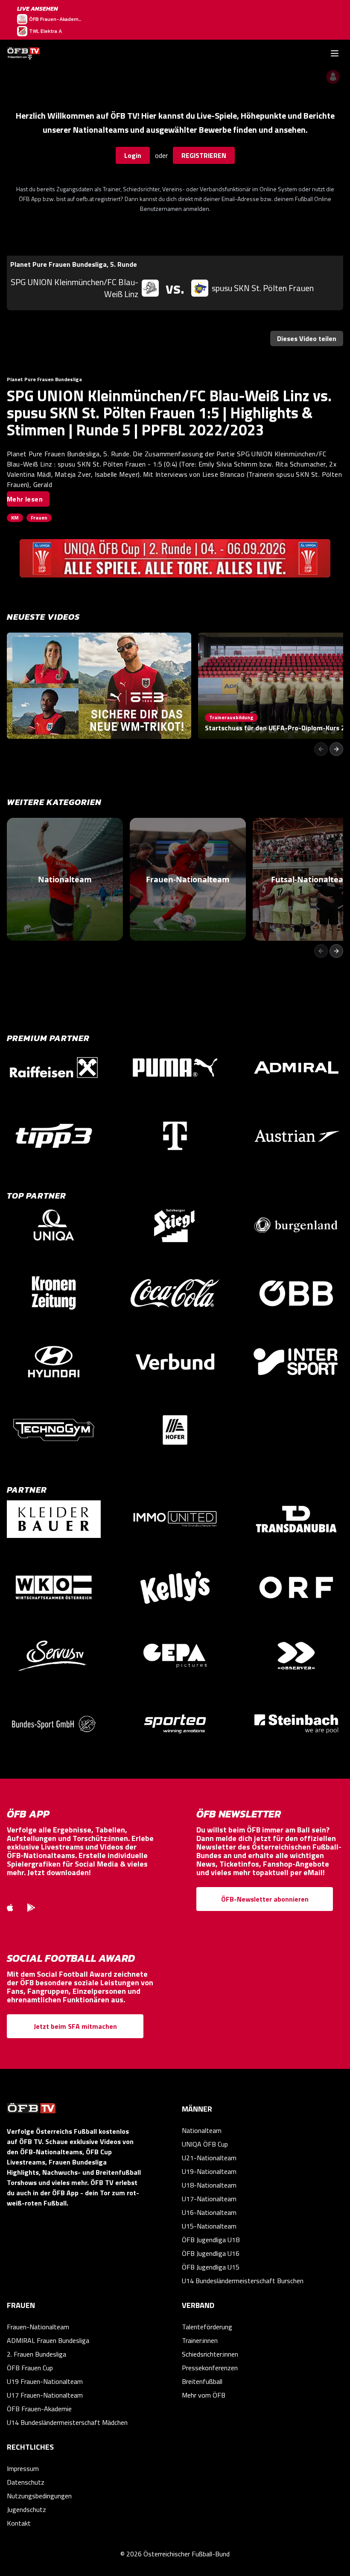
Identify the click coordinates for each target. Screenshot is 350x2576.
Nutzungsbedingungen (39, 2496)
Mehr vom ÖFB (204, 2395)
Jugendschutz (26, 2509)
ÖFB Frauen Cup (30, 2368)
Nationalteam (202, 2130)
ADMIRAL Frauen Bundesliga (48, 2340)
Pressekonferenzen (210, 2368)
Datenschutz (26, 2482)
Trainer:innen (200, 2340)
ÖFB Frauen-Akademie (39, 2409)
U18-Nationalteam (209, 2185)
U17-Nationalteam (209, 2199)
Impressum (23, 2468)
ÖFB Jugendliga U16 (211, 2253)
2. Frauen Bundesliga (36, 2354)
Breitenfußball (202, 2381)
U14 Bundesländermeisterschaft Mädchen (67, 2422)
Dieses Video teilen (307, 338)
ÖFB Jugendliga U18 (211, 2240)
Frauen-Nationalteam (38, 2327)
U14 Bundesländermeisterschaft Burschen (243, 2281)
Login (133, 155)
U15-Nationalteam (209, 2226)
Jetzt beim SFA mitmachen (75, 2026)
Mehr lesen (25, 499)
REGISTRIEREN (204, 155)
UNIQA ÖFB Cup (205, 2144)
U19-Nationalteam (209, 2171)
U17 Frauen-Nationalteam (45, 2395)
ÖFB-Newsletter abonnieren (265, 1899)
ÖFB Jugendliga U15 (211, 2267)
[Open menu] (335, 53)
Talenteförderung (207, 2327)
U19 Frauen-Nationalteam (45, 2381)
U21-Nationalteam (209, 2158)
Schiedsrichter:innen (210, 2354)
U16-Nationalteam (209, 2212)
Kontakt (19, 2523)
